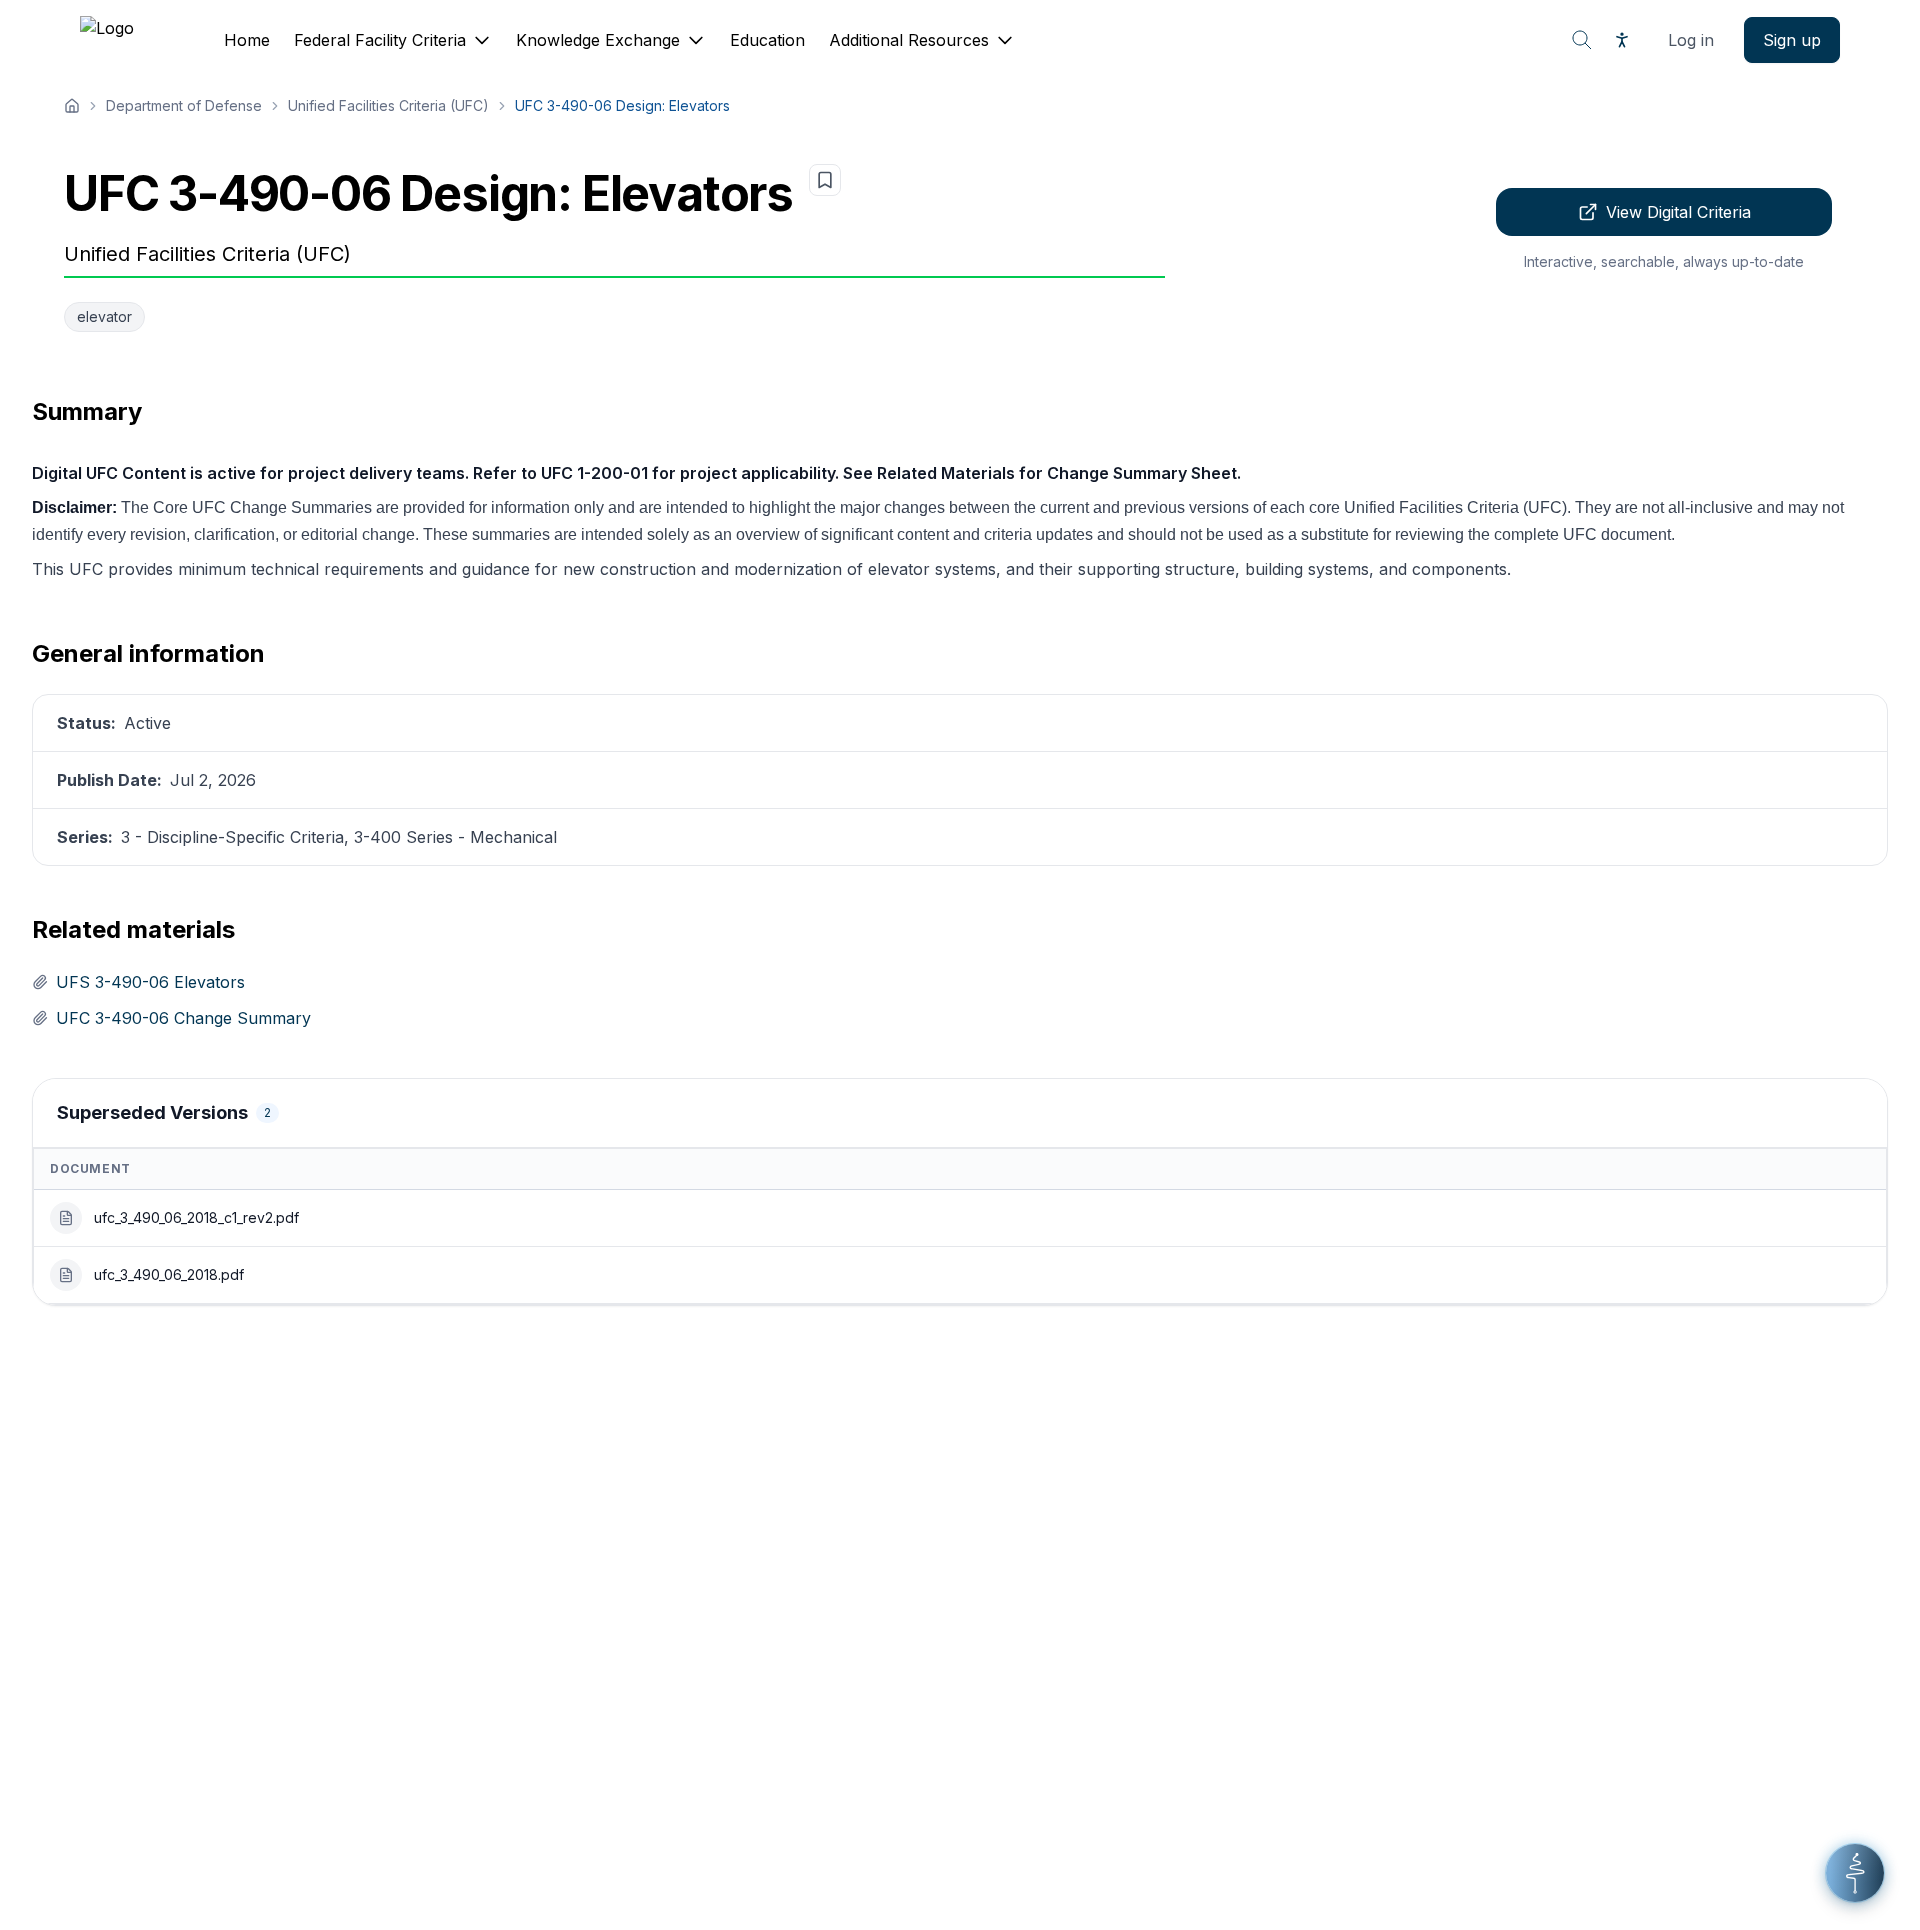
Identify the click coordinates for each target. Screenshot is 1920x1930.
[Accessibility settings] (1622, 40)
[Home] (72, 106)
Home (247, 40)
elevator (104, 316)
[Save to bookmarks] (825, 180)
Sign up (1792, 40)
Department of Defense (184, 105)
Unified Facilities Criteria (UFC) (388, 105)
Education (767, 40)
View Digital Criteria (1678, 212)
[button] (1855, 1873)
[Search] (1582, 40)
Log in (1691, 40)
